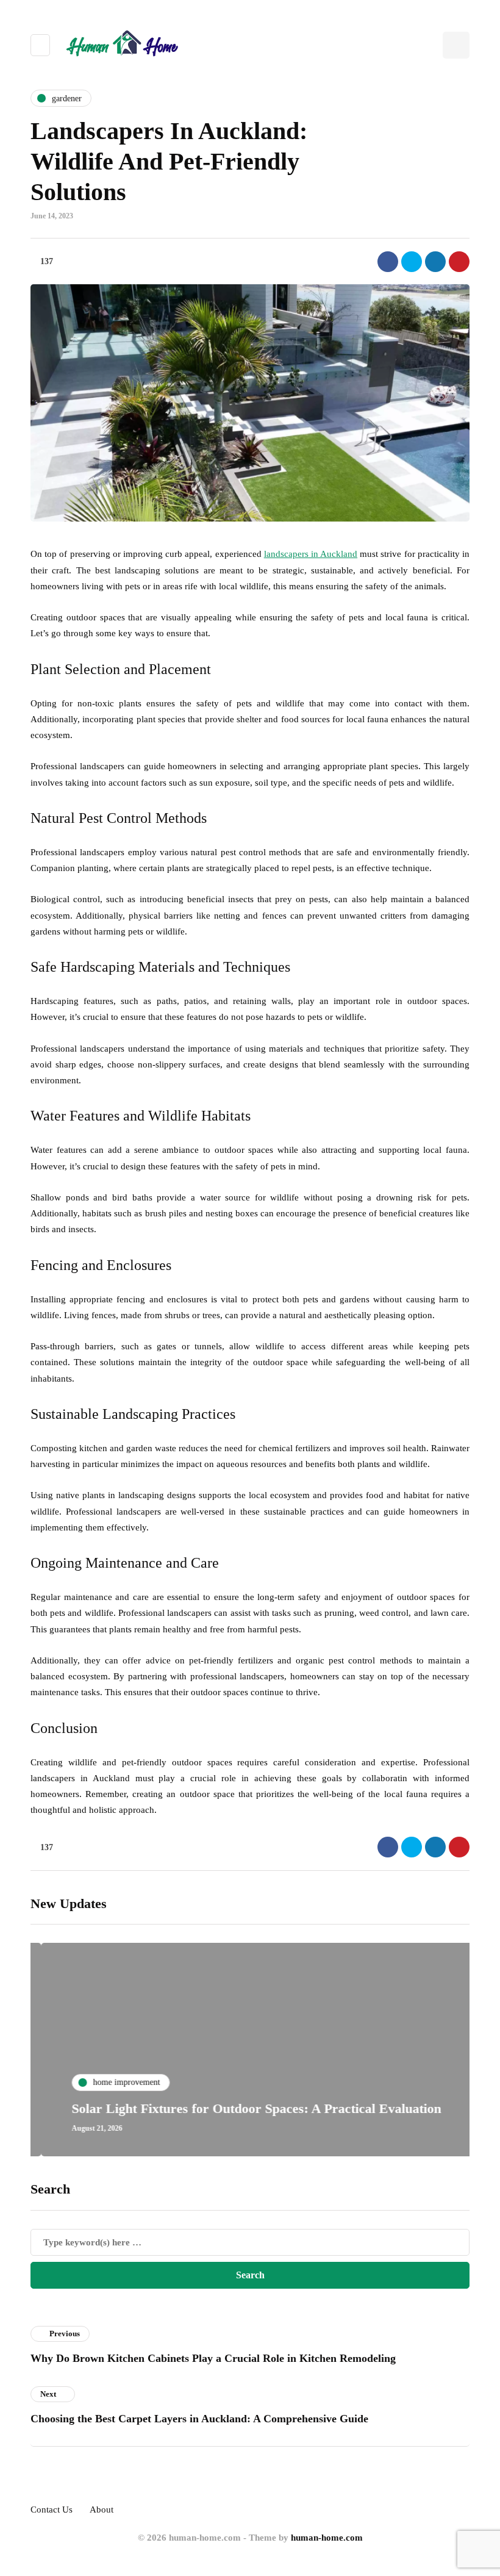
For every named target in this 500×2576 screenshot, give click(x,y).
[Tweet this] (412, 262)
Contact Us (52, 2510)
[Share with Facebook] (388, 262)
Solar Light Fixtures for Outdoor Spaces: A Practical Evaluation (246, 2108)
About (102, 2510)
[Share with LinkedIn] (435, 262)
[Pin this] (459, 262)
